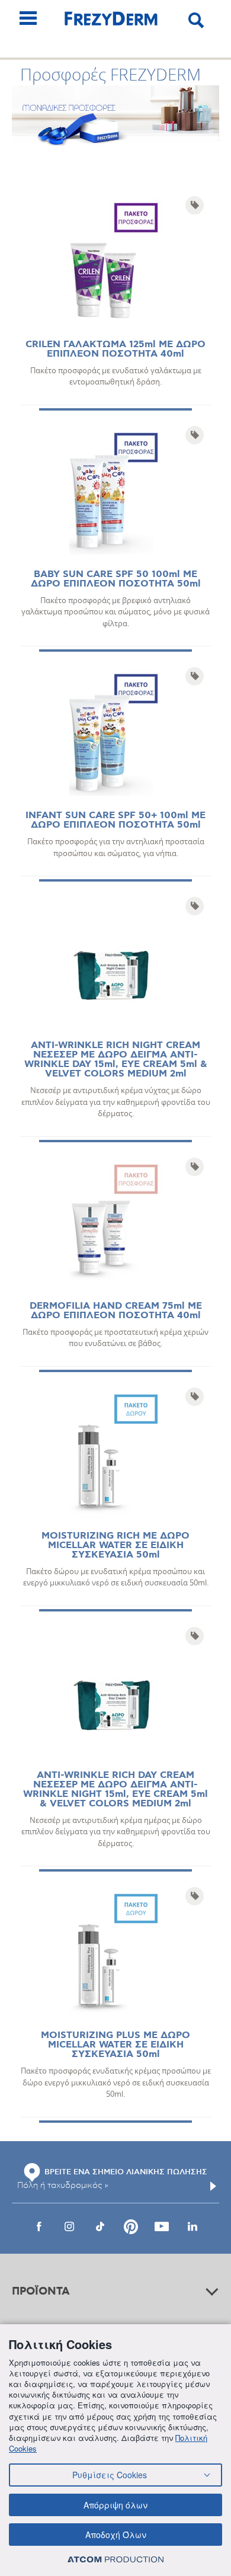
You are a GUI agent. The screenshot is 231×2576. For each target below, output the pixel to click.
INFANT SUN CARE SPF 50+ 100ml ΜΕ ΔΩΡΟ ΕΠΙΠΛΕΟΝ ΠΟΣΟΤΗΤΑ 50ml (115, 820)
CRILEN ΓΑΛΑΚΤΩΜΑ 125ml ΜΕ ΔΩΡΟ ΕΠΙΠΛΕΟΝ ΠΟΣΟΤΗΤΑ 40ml (115, 349)
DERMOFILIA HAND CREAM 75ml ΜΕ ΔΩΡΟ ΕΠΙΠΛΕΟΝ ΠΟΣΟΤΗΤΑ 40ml (116, 1311)
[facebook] (38, 2226)
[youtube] (162, 2226)
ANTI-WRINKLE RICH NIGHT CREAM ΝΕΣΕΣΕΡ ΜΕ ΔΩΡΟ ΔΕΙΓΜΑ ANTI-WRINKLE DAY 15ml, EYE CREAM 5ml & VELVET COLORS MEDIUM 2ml (116, 1060)
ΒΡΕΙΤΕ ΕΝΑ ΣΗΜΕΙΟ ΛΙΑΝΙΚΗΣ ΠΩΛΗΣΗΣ (126, 2172)
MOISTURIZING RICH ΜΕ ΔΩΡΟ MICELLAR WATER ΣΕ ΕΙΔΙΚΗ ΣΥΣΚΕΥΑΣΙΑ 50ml (115, 1545)
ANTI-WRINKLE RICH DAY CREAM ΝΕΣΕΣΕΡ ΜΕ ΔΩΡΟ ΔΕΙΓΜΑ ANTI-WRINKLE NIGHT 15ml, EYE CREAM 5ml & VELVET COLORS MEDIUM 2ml (115, 1790)
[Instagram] (69, 2226)
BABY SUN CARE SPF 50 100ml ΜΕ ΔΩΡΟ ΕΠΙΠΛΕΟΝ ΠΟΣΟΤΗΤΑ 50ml (116, 579)
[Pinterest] (131, 2226)
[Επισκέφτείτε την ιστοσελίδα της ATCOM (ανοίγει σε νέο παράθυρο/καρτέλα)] (115, 2559)
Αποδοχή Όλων (116, 2535)
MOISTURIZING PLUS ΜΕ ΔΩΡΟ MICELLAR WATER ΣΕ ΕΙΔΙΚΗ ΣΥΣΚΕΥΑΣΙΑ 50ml (115, 2045)
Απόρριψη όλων (115, 2505)
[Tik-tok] (100, 2226)
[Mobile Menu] (28, 18)
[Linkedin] (192, 2226)
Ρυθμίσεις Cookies (110, 2475)
